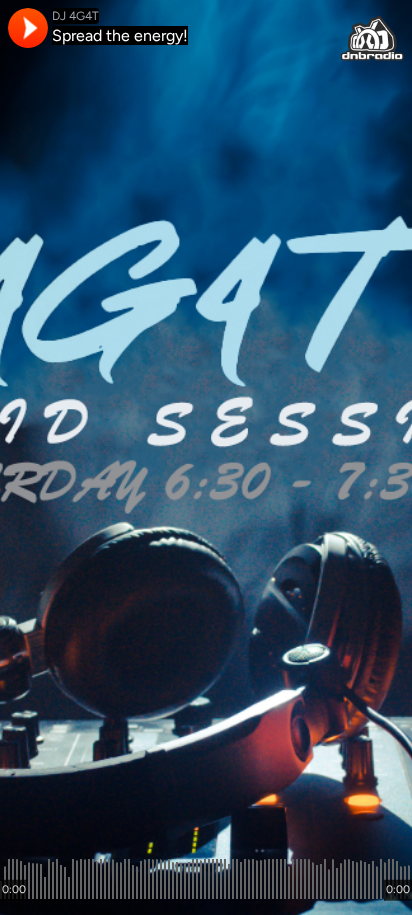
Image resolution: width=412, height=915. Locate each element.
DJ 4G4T (75, 16)
